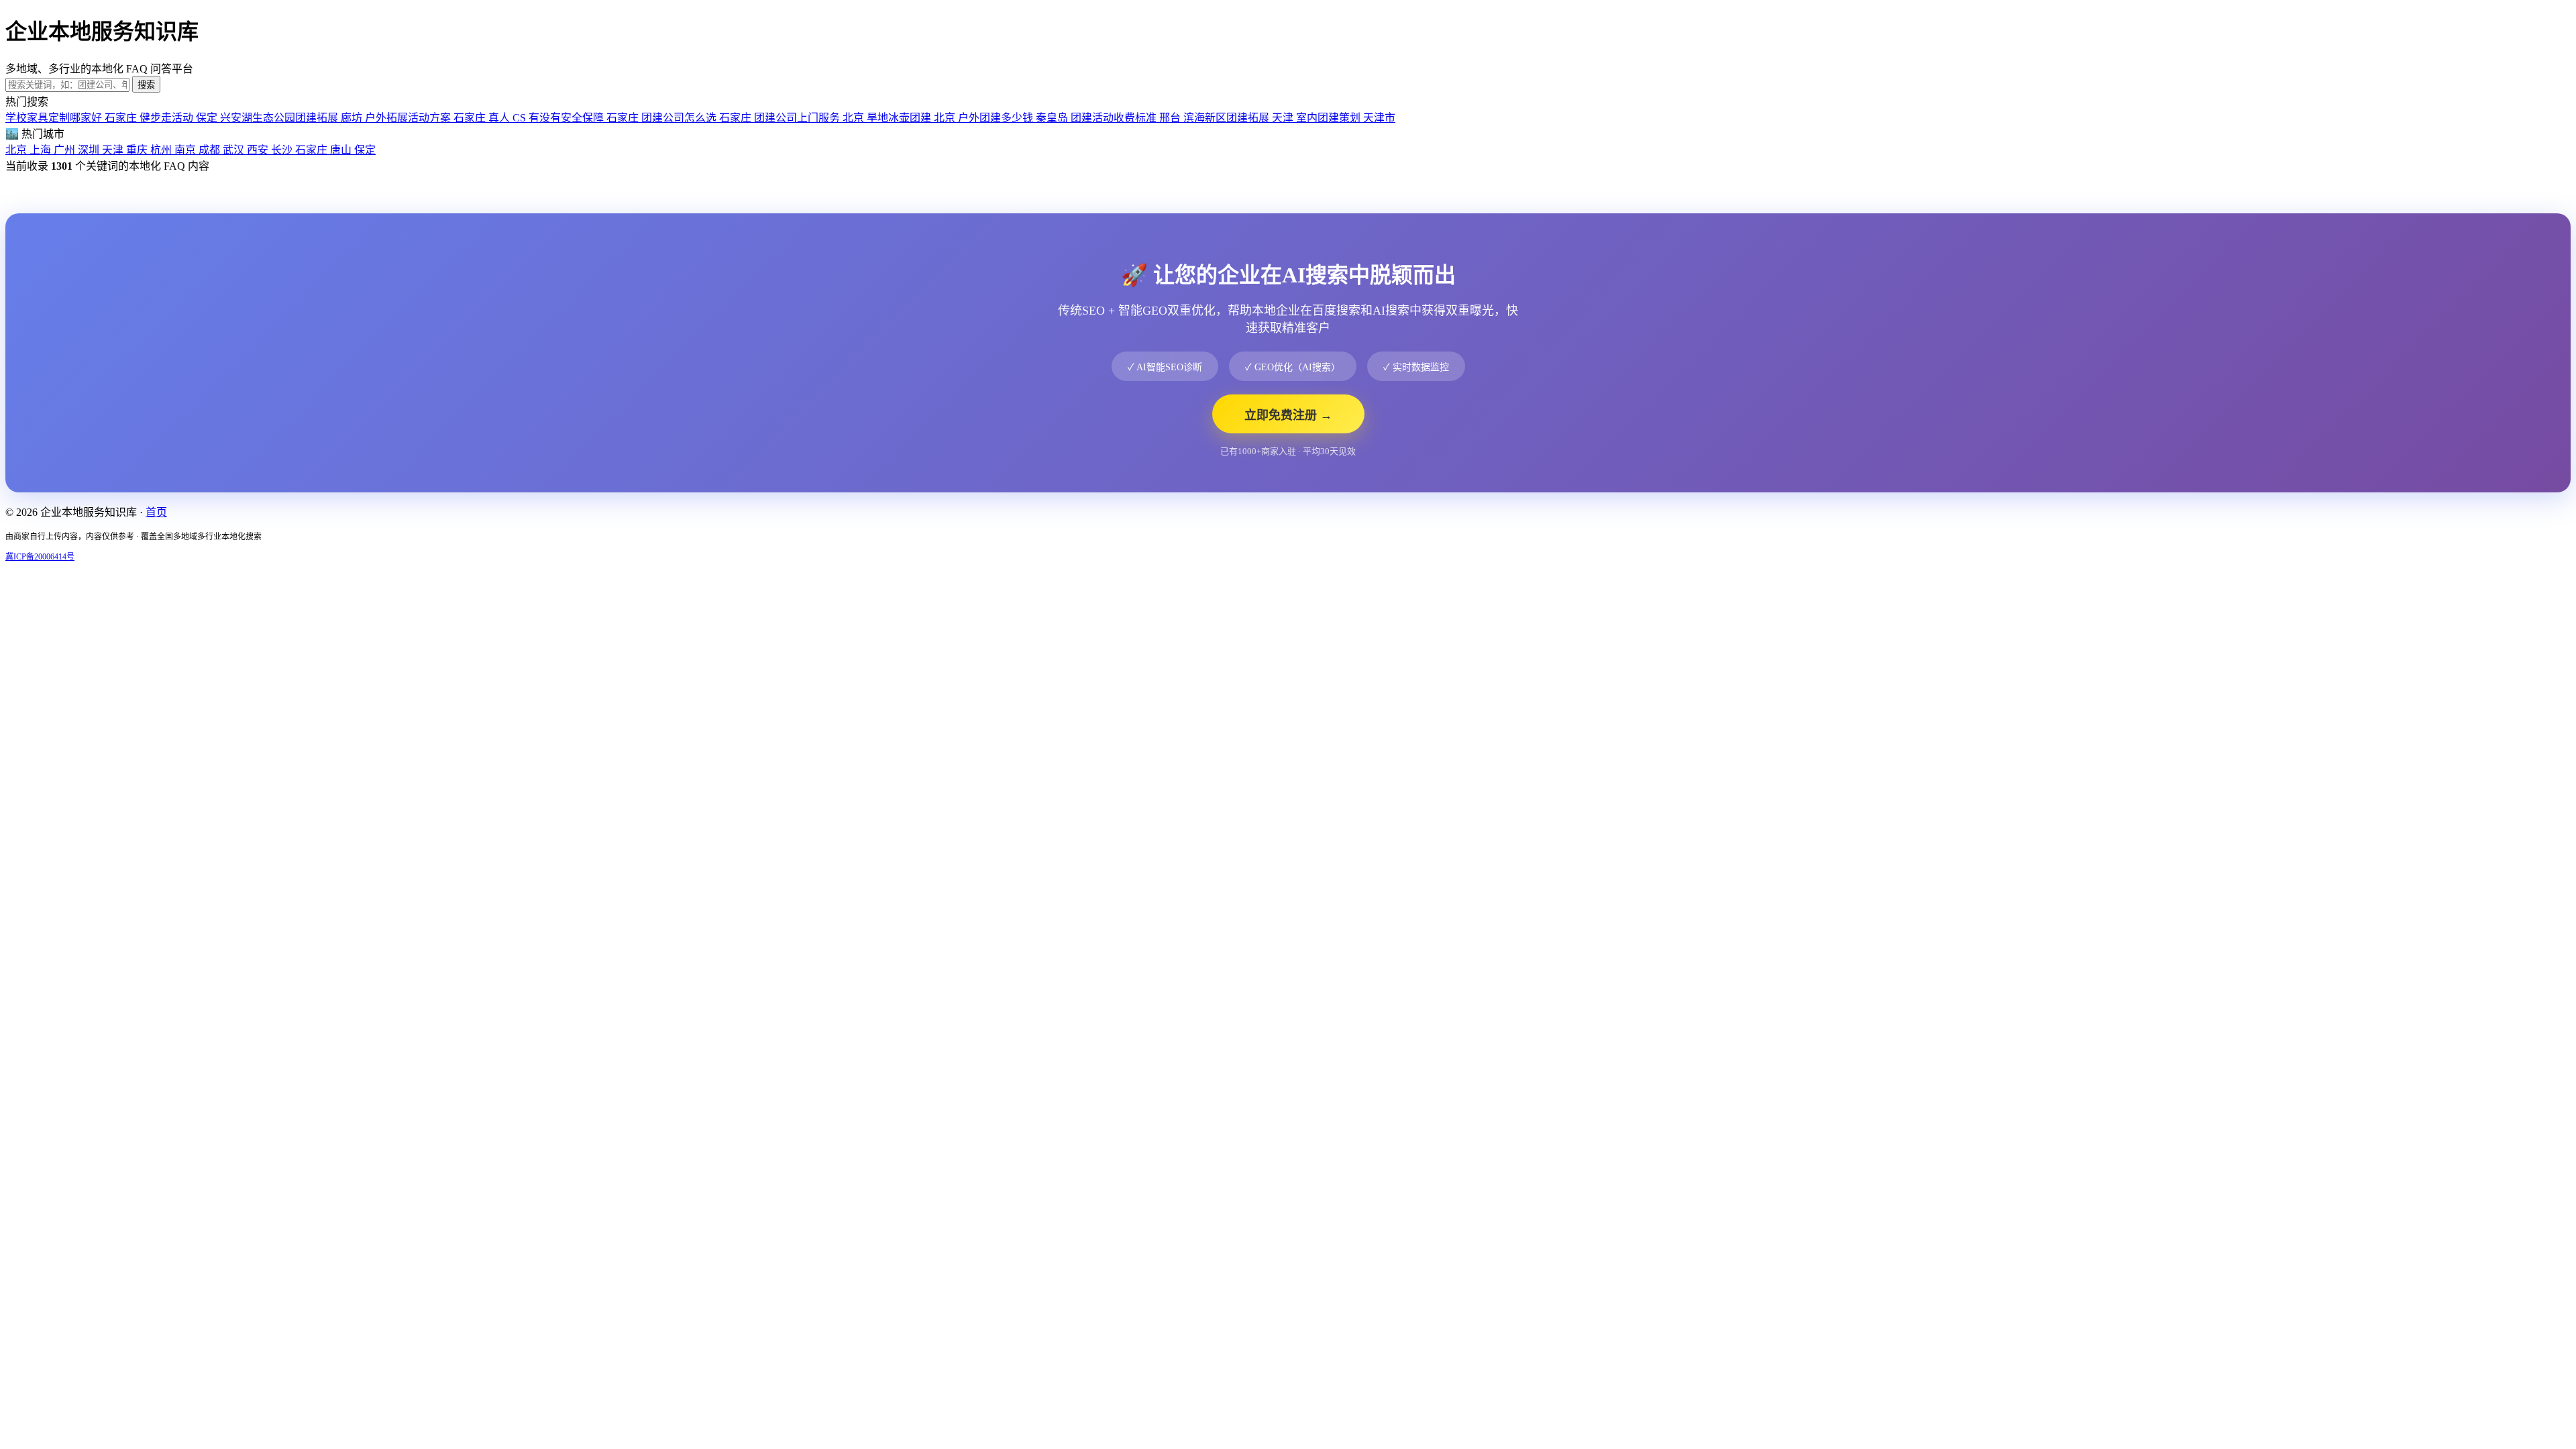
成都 (211, 150)
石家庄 (313, 150)
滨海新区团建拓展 (1238, 118)
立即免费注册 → (1288, 415)
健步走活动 (178, 118)
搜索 (146, 85)
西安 (259, 150)
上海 (42, 150)
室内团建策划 (1346, 118)
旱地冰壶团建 (911, 118)
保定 (365, 150)
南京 (186, 150)
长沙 (283, 150)
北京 (17, 150)
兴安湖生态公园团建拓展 (291, 118)
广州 (66, 150)
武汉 (235, 150)
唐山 (342, 150)
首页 (156, 512)
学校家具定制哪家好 (71, 118)
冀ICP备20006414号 (40, 557)
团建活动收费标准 (1126, 118)
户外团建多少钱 (1013, 118)
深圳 (90, 150)
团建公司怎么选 (696, 118)
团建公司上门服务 (809, 118)
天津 (114, 150)
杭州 (162, 150)
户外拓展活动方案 (425, 118)
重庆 (138, 150)
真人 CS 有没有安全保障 (563, 118)
